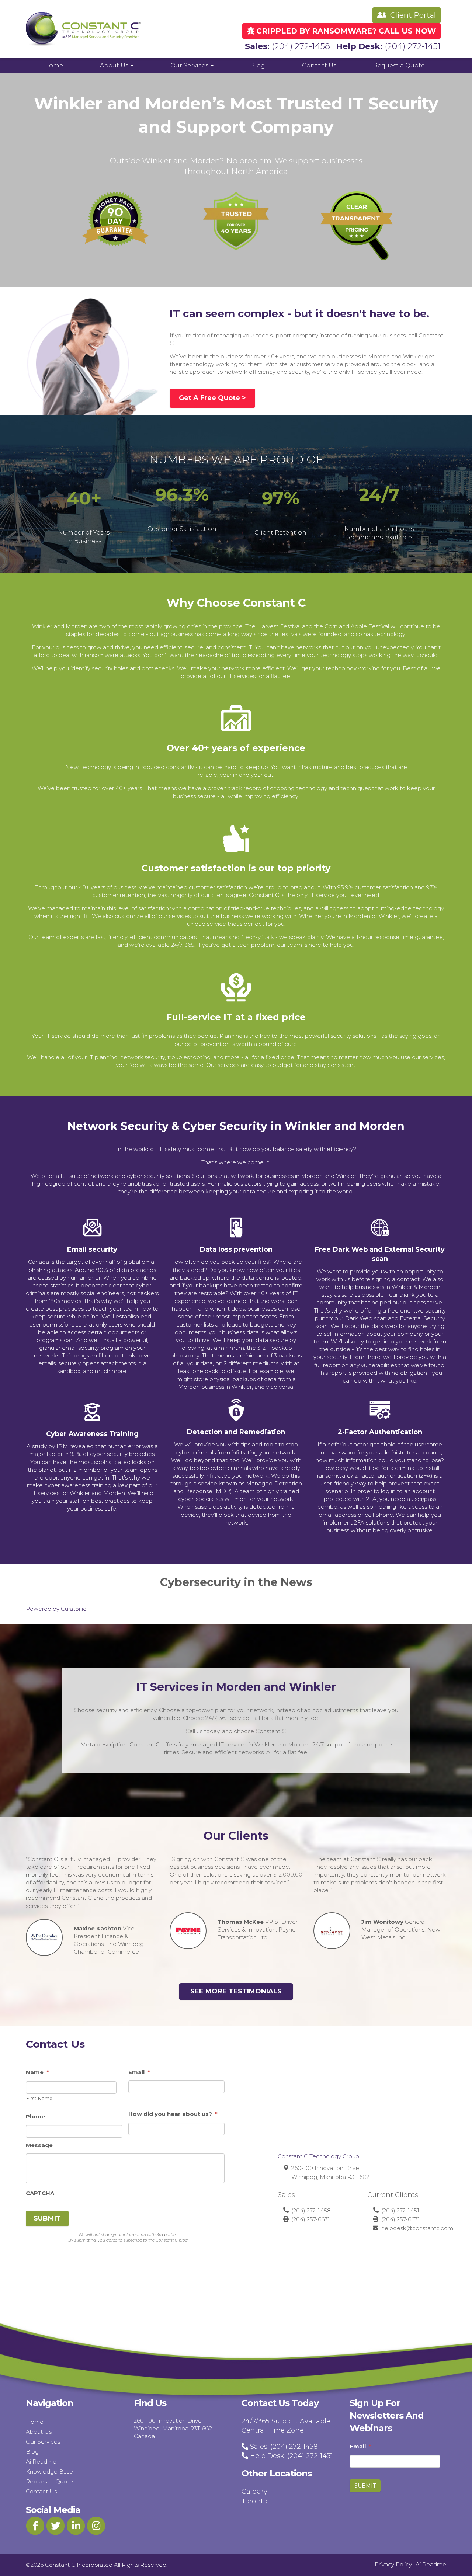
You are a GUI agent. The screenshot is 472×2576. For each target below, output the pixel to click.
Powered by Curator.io (56, 1609)
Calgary (254, 2492)
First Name (39, 2098)
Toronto (254, 2501)
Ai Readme (41, 2462)
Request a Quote (399, 65)
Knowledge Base (49, 2471)
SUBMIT (47, 2218)
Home (54, 65)
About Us (115, 65)
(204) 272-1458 (301, 46)
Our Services (190, 65)
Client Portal (412, 15)
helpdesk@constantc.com (417, 2228)
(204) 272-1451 (413, 46)
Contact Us (319, 65)
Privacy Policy (393, 2564)
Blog (258, 65)
